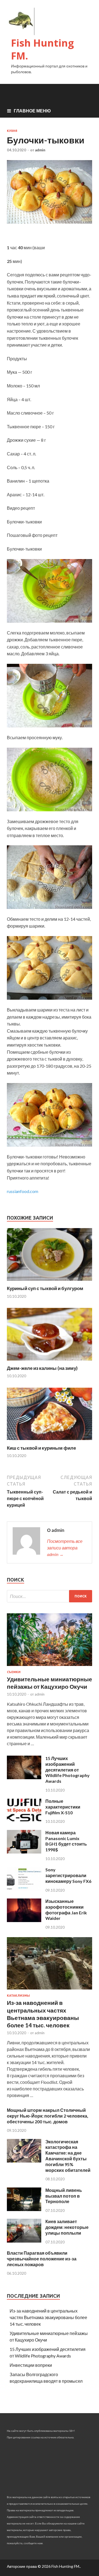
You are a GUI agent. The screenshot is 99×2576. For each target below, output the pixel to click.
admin (40, 150)
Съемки (14, 1672)
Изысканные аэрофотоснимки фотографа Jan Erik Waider (66, 1910)
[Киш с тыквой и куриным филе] (50, 1442)
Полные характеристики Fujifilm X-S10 (63, 1807)
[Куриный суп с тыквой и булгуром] (50, 1282)
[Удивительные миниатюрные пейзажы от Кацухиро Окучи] (50, 1667)
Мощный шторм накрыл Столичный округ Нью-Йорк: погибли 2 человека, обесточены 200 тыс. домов (48, 2116)
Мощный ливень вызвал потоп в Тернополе (64, 2196)
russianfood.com (23, 1191)
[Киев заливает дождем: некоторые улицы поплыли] (24, 2241)
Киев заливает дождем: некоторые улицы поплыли (67, 2227)
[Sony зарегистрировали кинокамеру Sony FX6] (24, 1889)
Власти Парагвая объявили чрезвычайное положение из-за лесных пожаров (42, 2259)
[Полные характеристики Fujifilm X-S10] (24, 1820)
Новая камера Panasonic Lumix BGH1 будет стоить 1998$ (66, 1841)
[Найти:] (50, 1596)
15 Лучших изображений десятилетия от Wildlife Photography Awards (68, 1770)
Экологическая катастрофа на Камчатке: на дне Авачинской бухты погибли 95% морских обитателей (68, 2156)
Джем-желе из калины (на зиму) (42, 1368)
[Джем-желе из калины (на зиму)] (50, 1362)
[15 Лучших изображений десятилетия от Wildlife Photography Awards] (24, 1777)
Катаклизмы (18, 1996)
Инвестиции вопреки (31, 2365)
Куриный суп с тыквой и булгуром (45, 1288)
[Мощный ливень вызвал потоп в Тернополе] (24, 2209)
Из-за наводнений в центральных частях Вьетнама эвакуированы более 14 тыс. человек (48, 2317)
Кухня (12, 131)
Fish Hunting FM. (42, 49)
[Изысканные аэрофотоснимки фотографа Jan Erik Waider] (24, 1920)
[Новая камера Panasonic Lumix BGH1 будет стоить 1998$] (24, 1852)
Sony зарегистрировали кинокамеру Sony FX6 (68, 1875)
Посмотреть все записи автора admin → (65, 1548)
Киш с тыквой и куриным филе (41, 1448)
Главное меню (32, 111)
